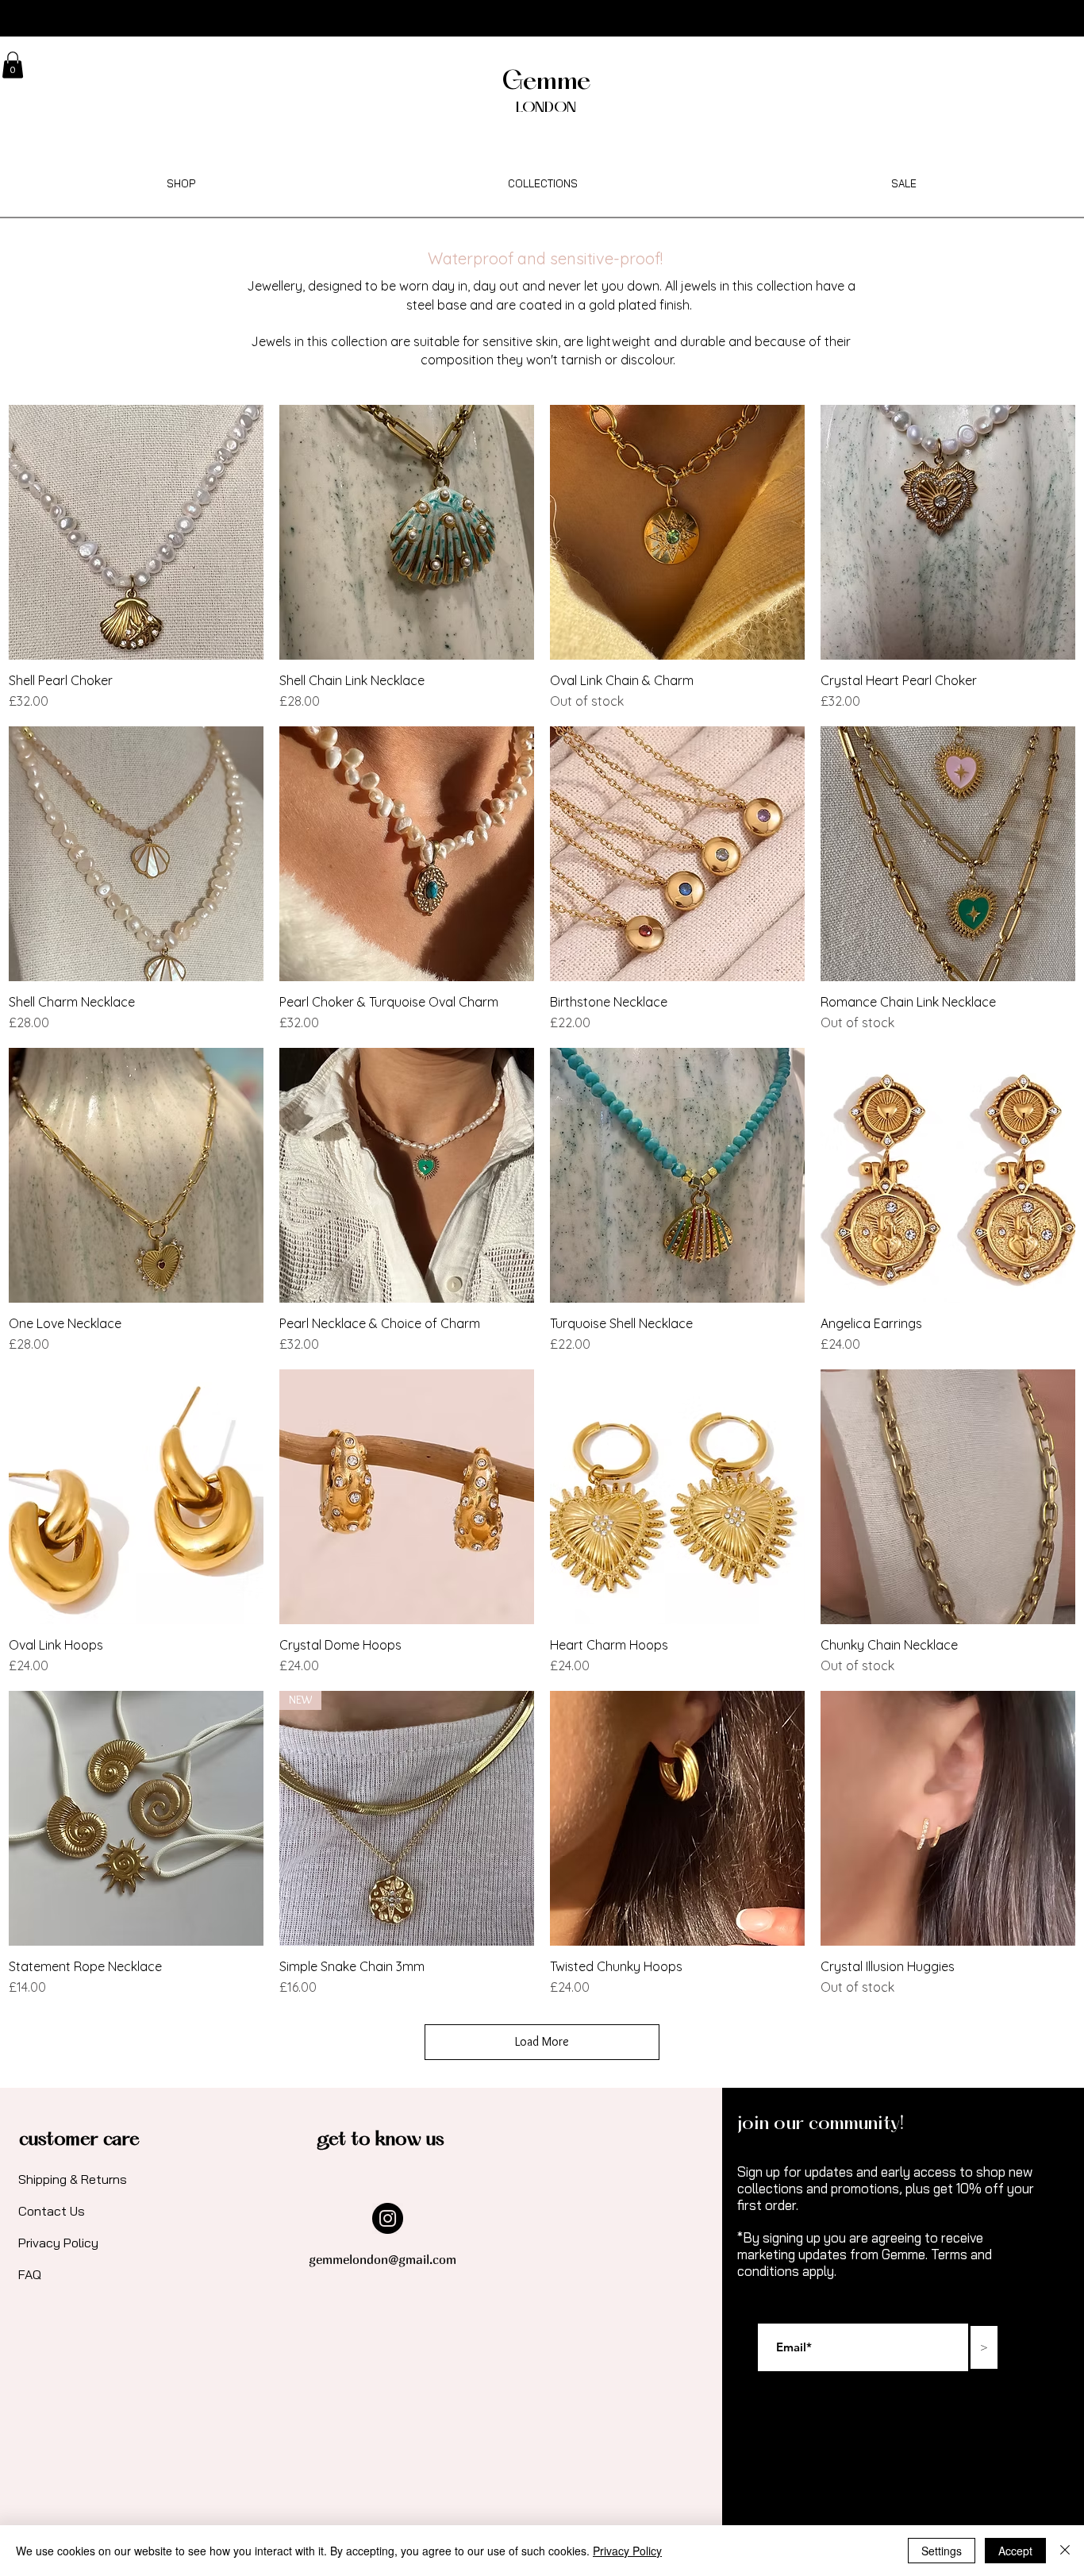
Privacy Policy (627, 2551)
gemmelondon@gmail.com (382, 2259)
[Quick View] (136, 532)
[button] (13, 65)
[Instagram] (388, 2218)
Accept (1015, 2551)
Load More (542, 2041)
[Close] (1065, 2551)
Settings (942, 2551)
